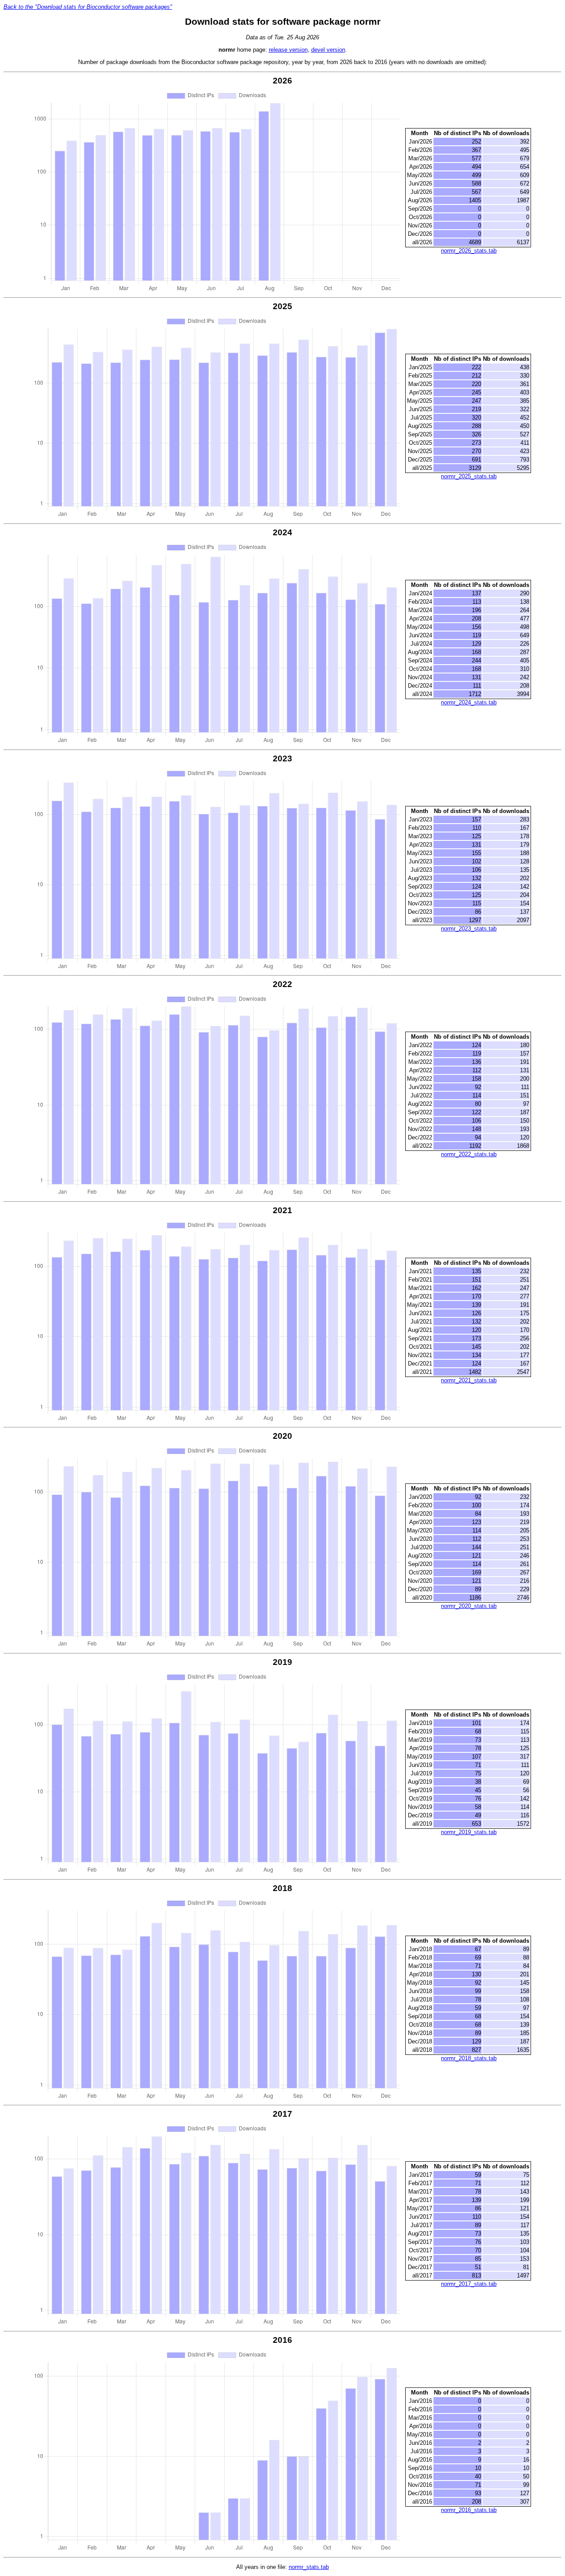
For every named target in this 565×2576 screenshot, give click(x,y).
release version (288, 50)
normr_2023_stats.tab (469, 929)
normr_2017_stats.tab (469, 2284)
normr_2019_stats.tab (469, 1832)
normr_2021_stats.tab (469, 1380)
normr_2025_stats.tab (469, 476)
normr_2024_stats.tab (469, 702)
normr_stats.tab (309, 2567)
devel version (328, 50)
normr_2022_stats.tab (469, 1154)
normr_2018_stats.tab (469, 2058)
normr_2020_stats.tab (469, 1606)
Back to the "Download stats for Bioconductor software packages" (88, 7)
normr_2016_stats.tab (469, 2510)
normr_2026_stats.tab (469, 251)
